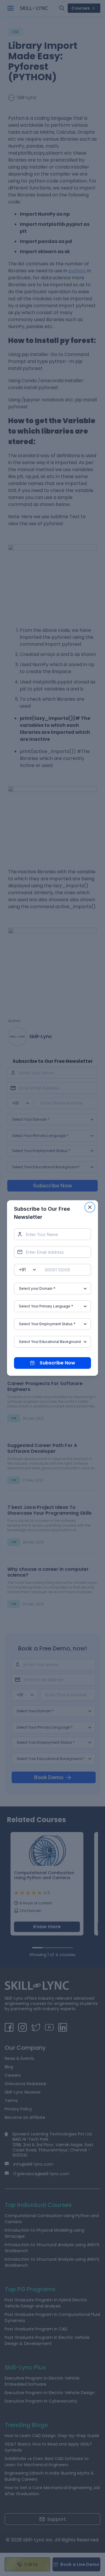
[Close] (90, 1207)
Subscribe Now (57, 1363)
